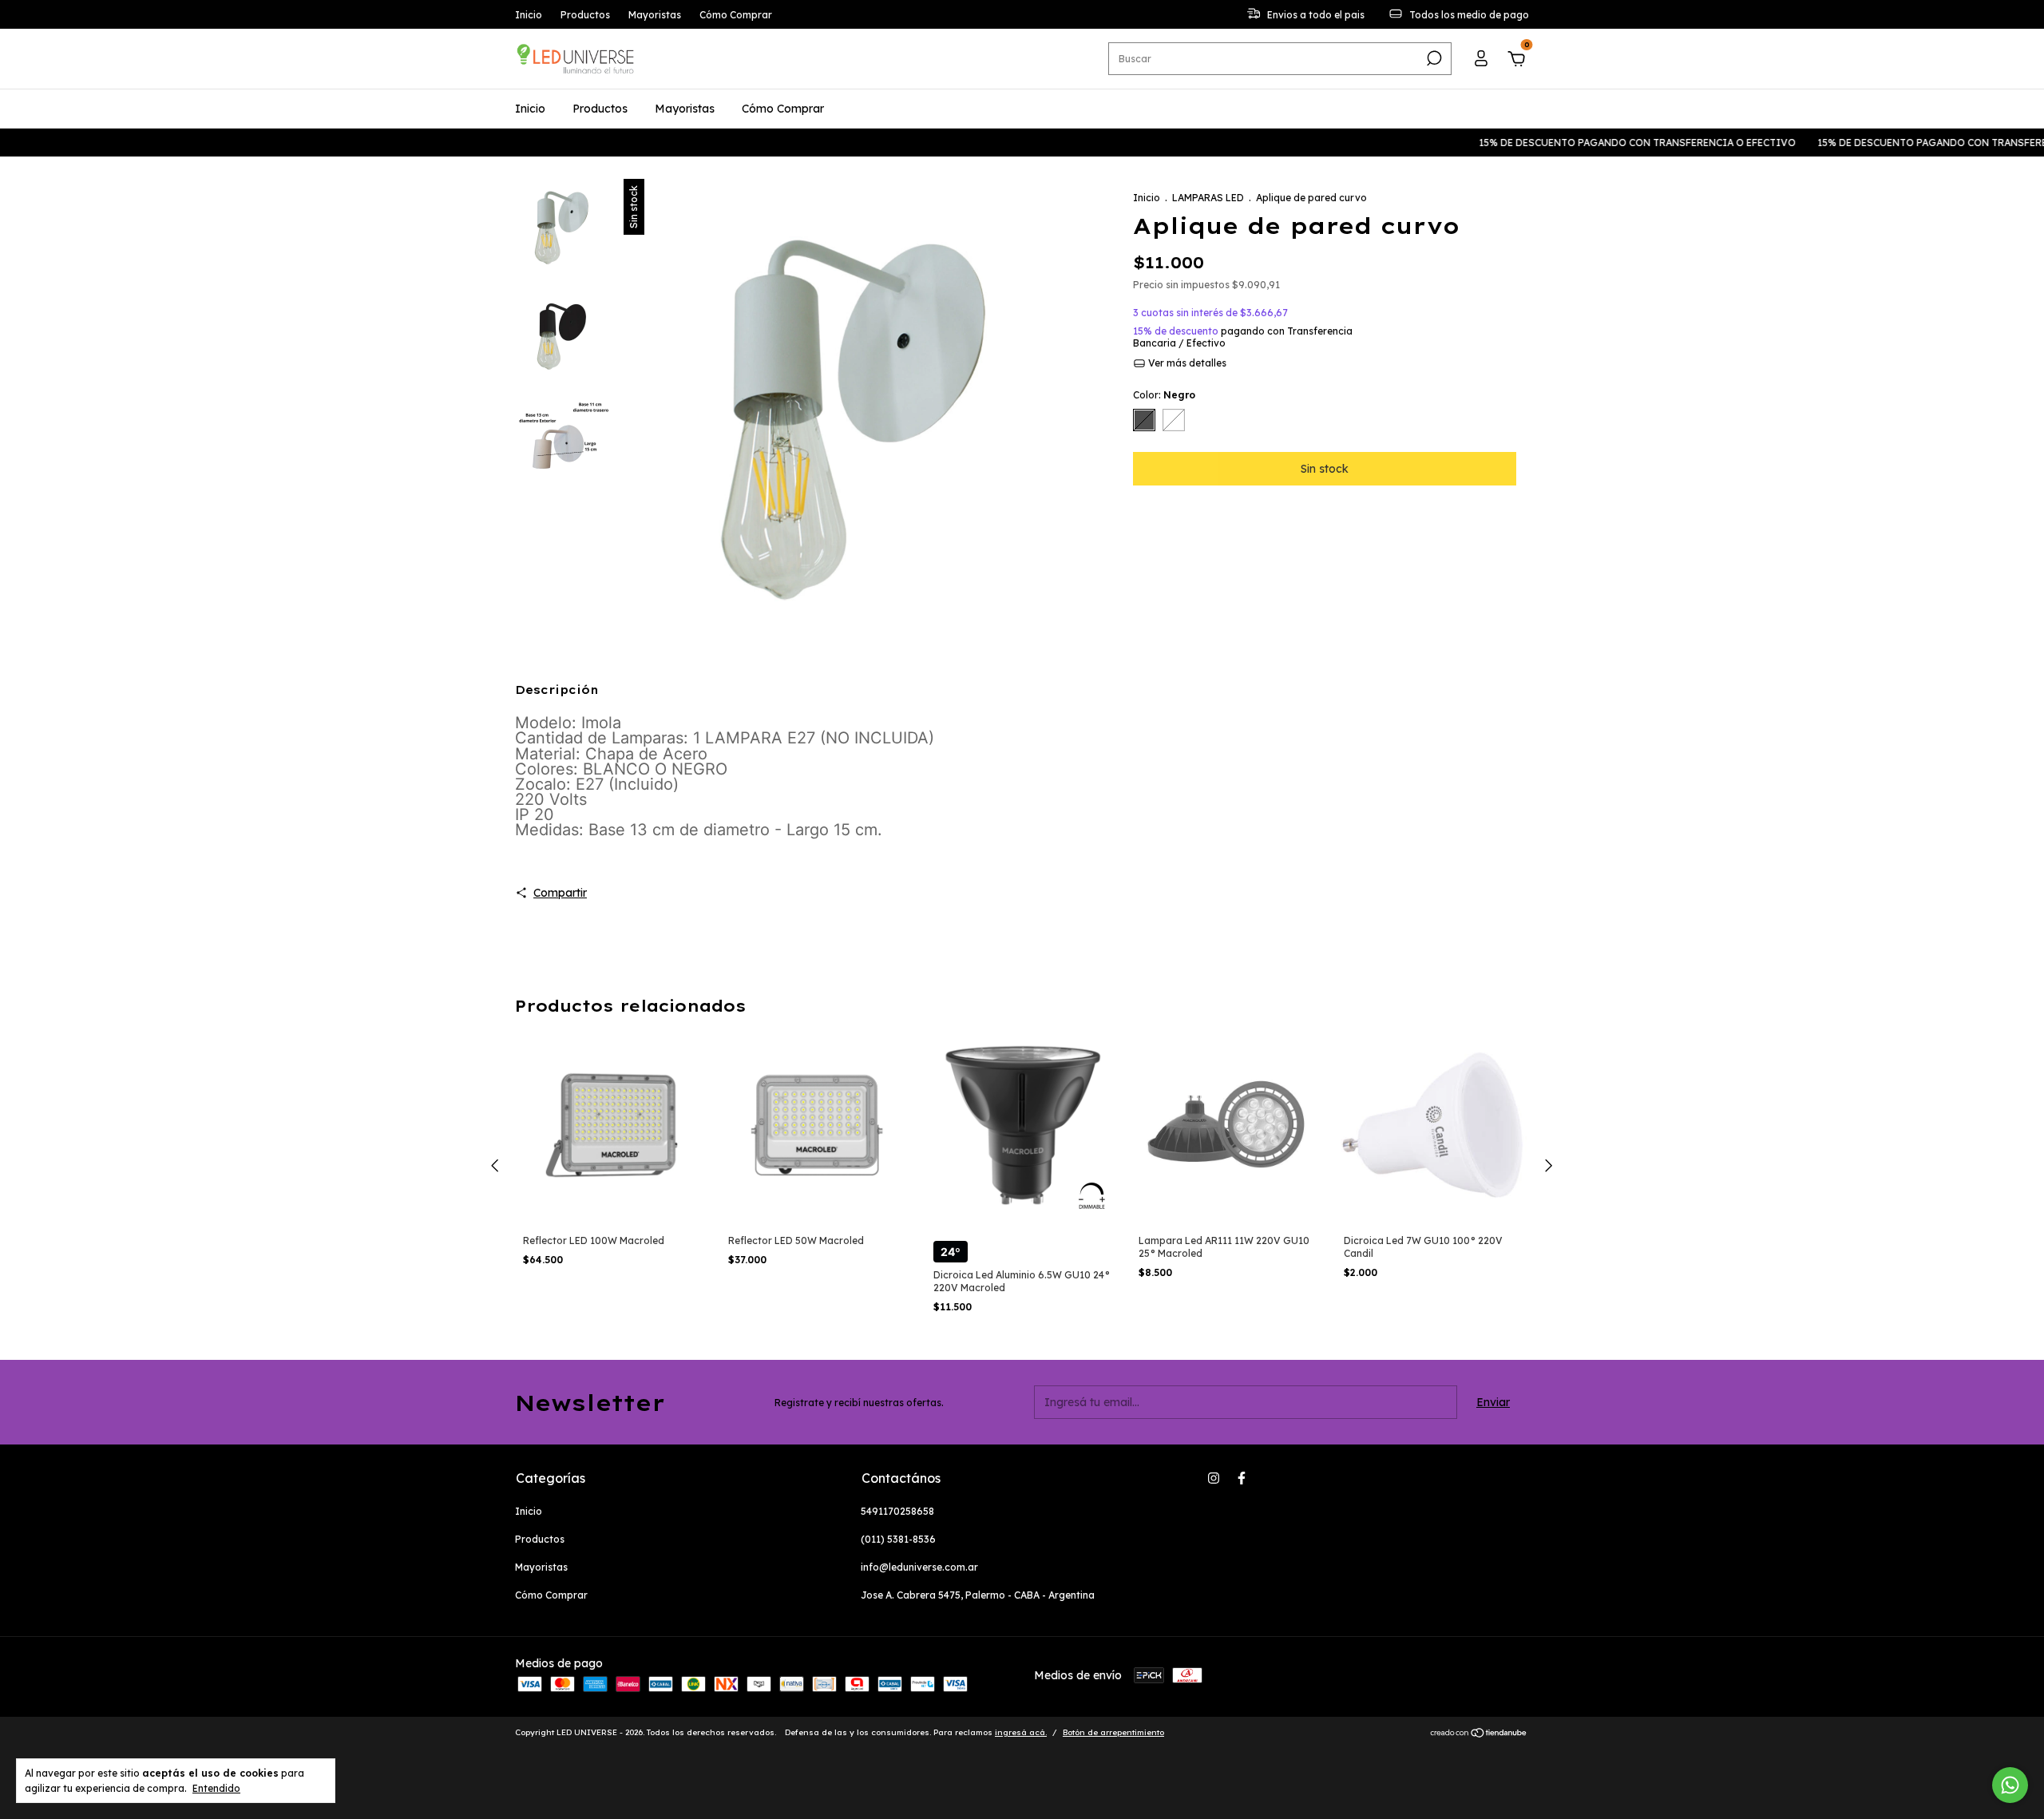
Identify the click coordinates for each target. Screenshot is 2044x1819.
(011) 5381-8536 (898, 1539)
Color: (1164, 395)
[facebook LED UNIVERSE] (1242, 1478)
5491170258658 (897, 1511)
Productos (585, 15)
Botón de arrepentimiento (1113, 1732)
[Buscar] (1433, 58)
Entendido (216, 1788)
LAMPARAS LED (1208, 198)
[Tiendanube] (1479, 1734)
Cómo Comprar (736, 15)
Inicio (529, 15)
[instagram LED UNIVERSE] (1214, 1478)
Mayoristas (655, 15)
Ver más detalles (1186, 363)
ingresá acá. (1021, 1732)
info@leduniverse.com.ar (919, 1567)
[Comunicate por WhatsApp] (2010, 1785)
